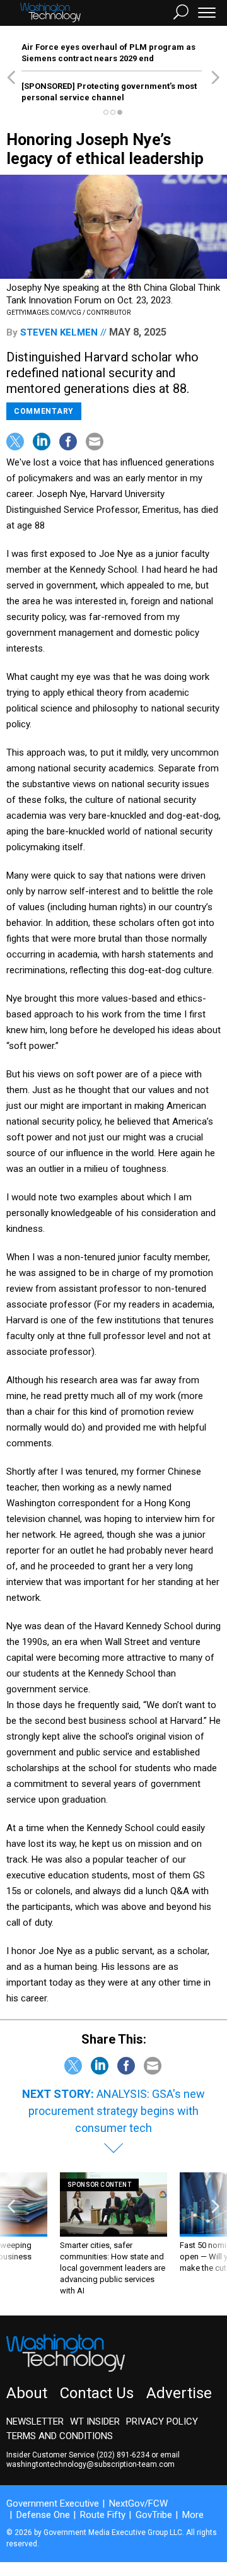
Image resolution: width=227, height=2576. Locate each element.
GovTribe (154, 2515)
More (193, 2515)
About (27, 2393)
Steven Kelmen (59, 332)
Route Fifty (103, 2515)
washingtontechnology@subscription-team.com (90, 2464)
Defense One (43, 2515)
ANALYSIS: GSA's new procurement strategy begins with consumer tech (117, 2111)
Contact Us (97, 2393)
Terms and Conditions (60, 2436)
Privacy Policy (162, 2421)
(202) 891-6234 (123, 2455)
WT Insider (95, 2421)
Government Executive (53, 2503)
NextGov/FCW (138, 2503)
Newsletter (35, 2421)
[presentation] (11, 2234)
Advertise (179, 2393)
